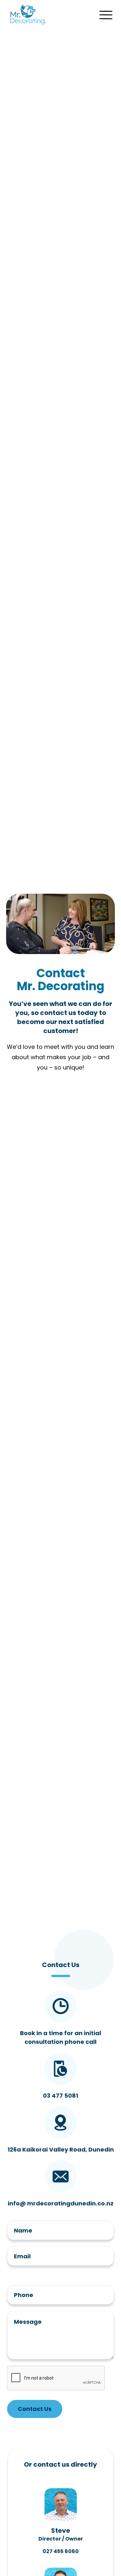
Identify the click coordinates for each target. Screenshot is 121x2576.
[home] (26, 15)
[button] (106, 15)
